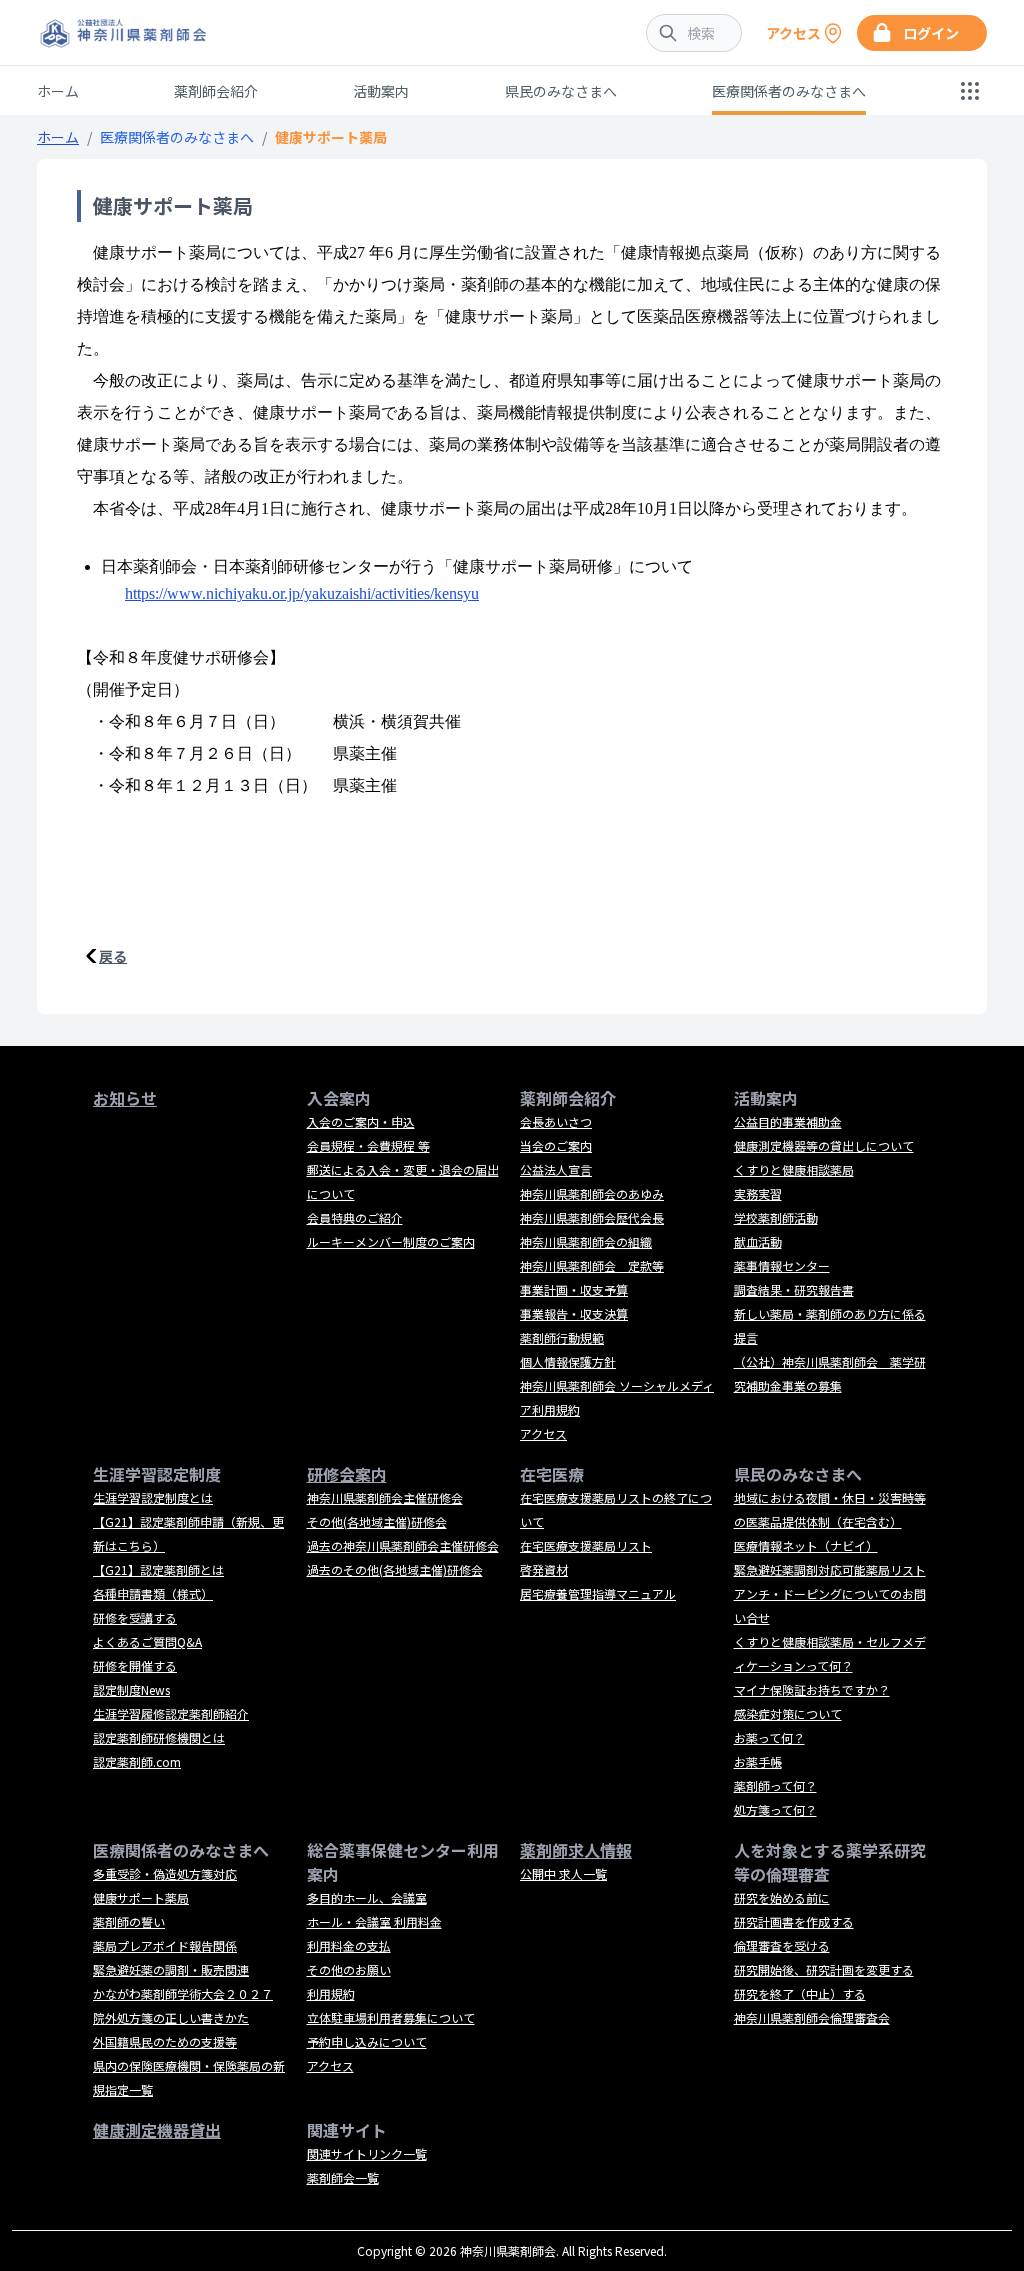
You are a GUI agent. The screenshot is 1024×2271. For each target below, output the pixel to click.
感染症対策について (788, 1713)
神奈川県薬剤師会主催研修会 (385, 1497)
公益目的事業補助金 (788, 1121)
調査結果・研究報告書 (794, 1289)
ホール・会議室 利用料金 (374, 1921)
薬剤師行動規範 (562, 1337)
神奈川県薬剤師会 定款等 (592, 1265)
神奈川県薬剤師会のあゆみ (592, 1193)
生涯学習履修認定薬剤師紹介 (171, 1713)
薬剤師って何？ (775, 1785)
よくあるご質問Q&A (147, 1641)
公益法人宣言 (556, 1169)
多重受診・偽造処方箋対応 (165, 1873)
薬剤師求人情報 (576, 1850)
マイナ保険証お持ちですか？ (812, 1689)
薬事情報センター (782, 1265)
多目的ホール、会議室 (367, 1897)
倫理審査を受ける (782, 1945)
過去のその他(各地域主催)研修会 (395, 1569)
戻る (113, 956)
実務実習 (758, 1193)
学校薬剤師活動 (776, 1217)
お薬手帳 (758, 1761)
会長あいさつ (556, 1121)
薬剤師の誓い (129, 1921)
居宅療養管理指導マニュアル (598, 1593)
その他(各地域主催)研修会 (377, 1521)
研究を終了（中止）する (800, 1993)
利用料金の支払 (349, 1945)
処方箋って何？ (775, 1809)
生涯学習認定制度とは (153, 1497)
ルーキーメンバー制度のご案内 (391, 1241)
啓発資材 (544, 1569)
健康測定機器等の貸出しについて (824, 1145)
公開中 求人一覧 (563, 1873)
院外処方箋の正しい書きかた (171, 2017)
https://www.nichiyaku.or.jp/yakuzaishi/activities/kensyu (302, 593)
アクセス (543, 1433)
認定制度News (131, 1689)
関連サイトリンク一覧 (367, 2153)
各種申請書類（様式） (153, 1593)
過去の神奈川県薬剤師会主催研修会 (403, 1545)
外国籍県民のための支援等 (165, 2041)
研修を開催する (135, 1665)
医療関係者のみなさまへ (789, 91)
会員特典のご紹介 (355, 1217)
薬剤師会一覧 (343, 2177)
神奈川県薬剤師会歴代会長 (592, 1217)
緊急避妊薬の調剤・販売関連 (171, 1969)
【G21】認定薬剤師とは (158, 1569)
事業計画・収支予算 (574, 1289)
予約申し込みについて (367, 2041)
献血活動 (758, 1241)
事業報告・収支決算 (574, 1313)
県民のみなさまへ (561, 91)
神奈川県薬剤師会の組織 (586, 1241)
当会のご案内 (556, 1145)
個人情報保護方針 (568, 1361)
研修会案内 (347, 1474)
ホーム (58, 91)
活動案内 (381, 91)
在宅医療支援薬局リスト (586, 1545)
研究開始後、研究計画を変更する (824, 1969)
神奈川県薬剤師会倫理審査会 (812, 2017)
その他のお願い (349, 1969)
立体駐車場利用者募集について (391, 2017)
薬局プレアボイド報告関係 (165, 1945)
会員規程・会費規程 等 (368, 1145)
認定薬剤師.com (137, 1761)
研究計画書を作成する (794, 1921)
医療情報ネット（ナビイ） (806, 1545)
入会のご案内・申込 (361, 1121)
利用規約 (331, 1993)
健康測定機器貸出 (157, 2130)
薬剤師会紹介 (216, 91)
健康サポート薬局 (141, 1897)
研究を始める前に (782, 1897)
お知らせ (125, 1098)
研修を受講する (135, 1617)
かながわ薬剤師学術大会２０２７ (183, 1993)
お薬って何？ (769, 1737)
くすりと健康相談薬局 (794, 1169)
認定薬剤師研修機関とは (159, 1737)
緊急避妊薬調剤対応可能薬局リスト (830, 1569)
